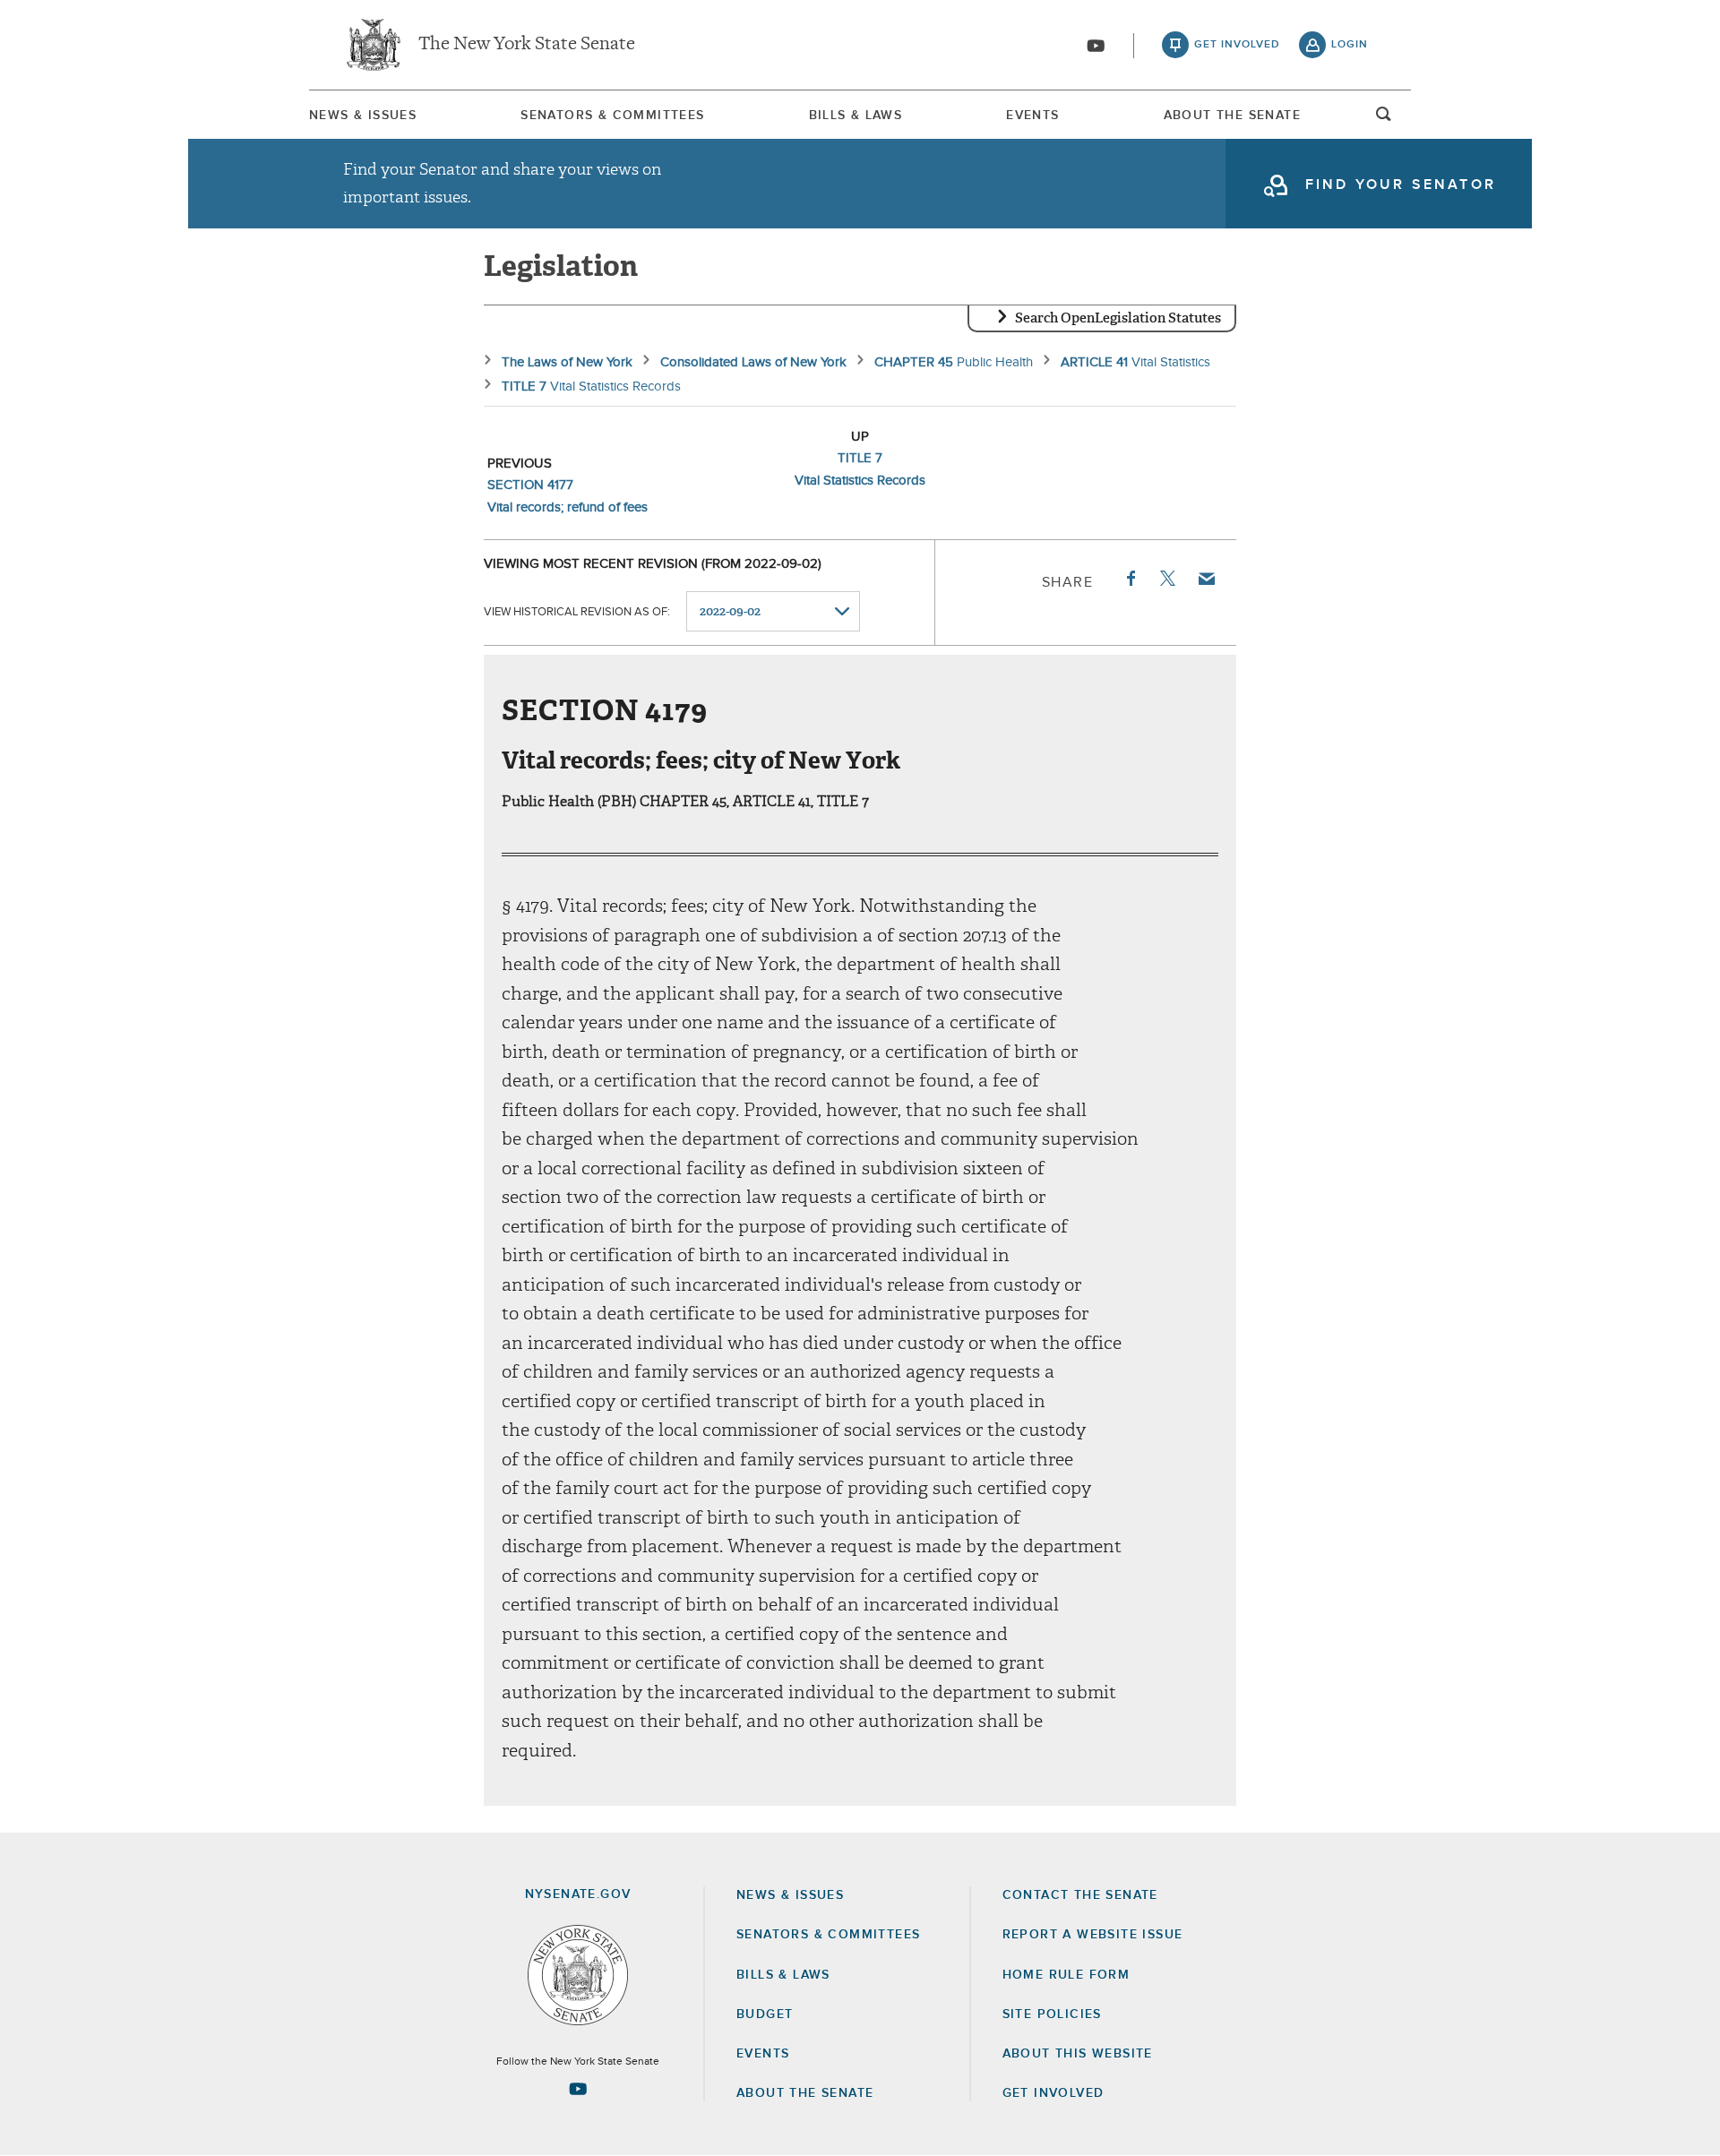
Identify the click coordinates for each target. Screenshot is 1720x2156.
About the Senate (805, 2093)
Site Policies (1052, 2014)
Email (1206, 579)
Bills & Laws (856, 116)
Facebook (1130, 579)
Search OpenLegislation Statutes (1118, 318)
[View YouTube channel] (1096, 46)
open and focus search (1384, 119)
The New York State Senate (527, 45)
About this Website (1078, 2054)
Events (1032, 116)
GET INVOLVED (1053, 2093)
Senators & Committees (612, 116)
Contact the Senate (1080, 1895)
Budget (765, 2014)
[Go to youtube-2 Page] (578, 2089)
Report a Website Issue (1093, 1935)
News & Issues (363, 116)
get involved (1237, 45)
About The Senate (1232, 116)
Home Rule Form (1066, 1975)
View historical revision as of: (577, 612)
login (1350, 45)
